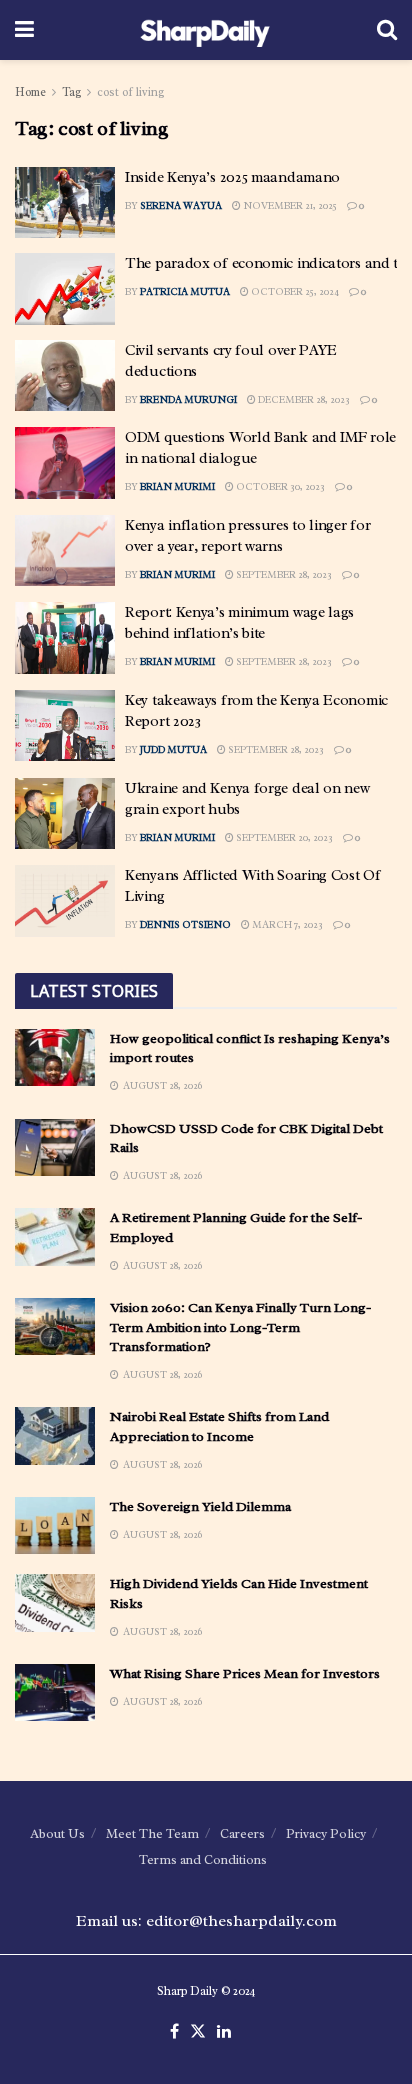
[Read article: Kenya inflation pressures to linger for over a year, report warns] (65, 551)
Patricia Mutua (185, 291)
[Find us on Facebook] (174, 2032)
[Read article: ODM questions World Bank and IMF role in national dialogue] (65, 463)
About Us (57, 1833)
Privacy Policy (326, 1833)
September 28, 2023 (283, 574)
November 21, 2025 (289, 205)
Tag (71, 92)
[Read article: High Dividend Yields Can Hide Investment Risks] (55, 1602)
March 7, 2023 (286, 924)
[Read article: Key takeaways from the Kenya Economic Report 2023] (65, 726)
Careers (242, 1833)
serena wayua (181, 205)
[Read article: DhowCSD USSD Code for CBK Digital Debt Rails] (55, 1147)
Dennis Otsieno (185, 924)
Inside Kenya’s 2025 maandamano (232, 177)
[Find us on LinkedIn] (224, 2032)
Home (30, 92)
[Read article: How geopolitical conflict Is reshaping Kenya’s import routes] (55, 1057)
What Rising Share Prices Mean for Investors (245, 1673)
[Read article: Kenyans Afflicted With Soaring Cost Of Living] (65, 901)
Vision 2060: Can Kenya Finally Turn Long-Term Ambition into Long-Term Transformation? (240, 1327)
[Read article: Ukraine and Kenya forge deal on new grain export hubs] (65, 814)
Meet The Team (152, 1833)
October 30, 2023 (279, 486)
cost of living (130, 92)
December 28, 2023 (303, 399)
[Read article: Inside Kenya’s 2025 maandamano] (65, 203)
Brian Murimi (177, 486)
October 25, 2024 (294, 291)
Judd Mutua (173, 749)
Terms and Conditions (203, 1859)
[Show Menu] (24, 30)
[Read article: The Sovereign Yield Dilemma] (55, 1525)
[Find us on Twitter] (198, 2032)
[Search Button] (387, 30)
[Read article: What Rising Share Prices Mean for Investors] (55, 1692)
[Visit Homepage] (205, 30)
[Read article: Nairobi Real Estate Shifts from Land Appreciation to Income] (55, 1435)
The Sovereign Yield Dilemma (200, 1506)
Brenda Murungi (188, 399)
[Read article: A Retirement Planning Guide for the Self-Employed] (55, 1236)
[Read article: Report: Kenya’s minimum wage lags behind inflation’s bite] (65, 638)
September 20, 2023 (283, 837)
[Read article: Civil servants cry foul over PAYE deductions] (65, 376)
